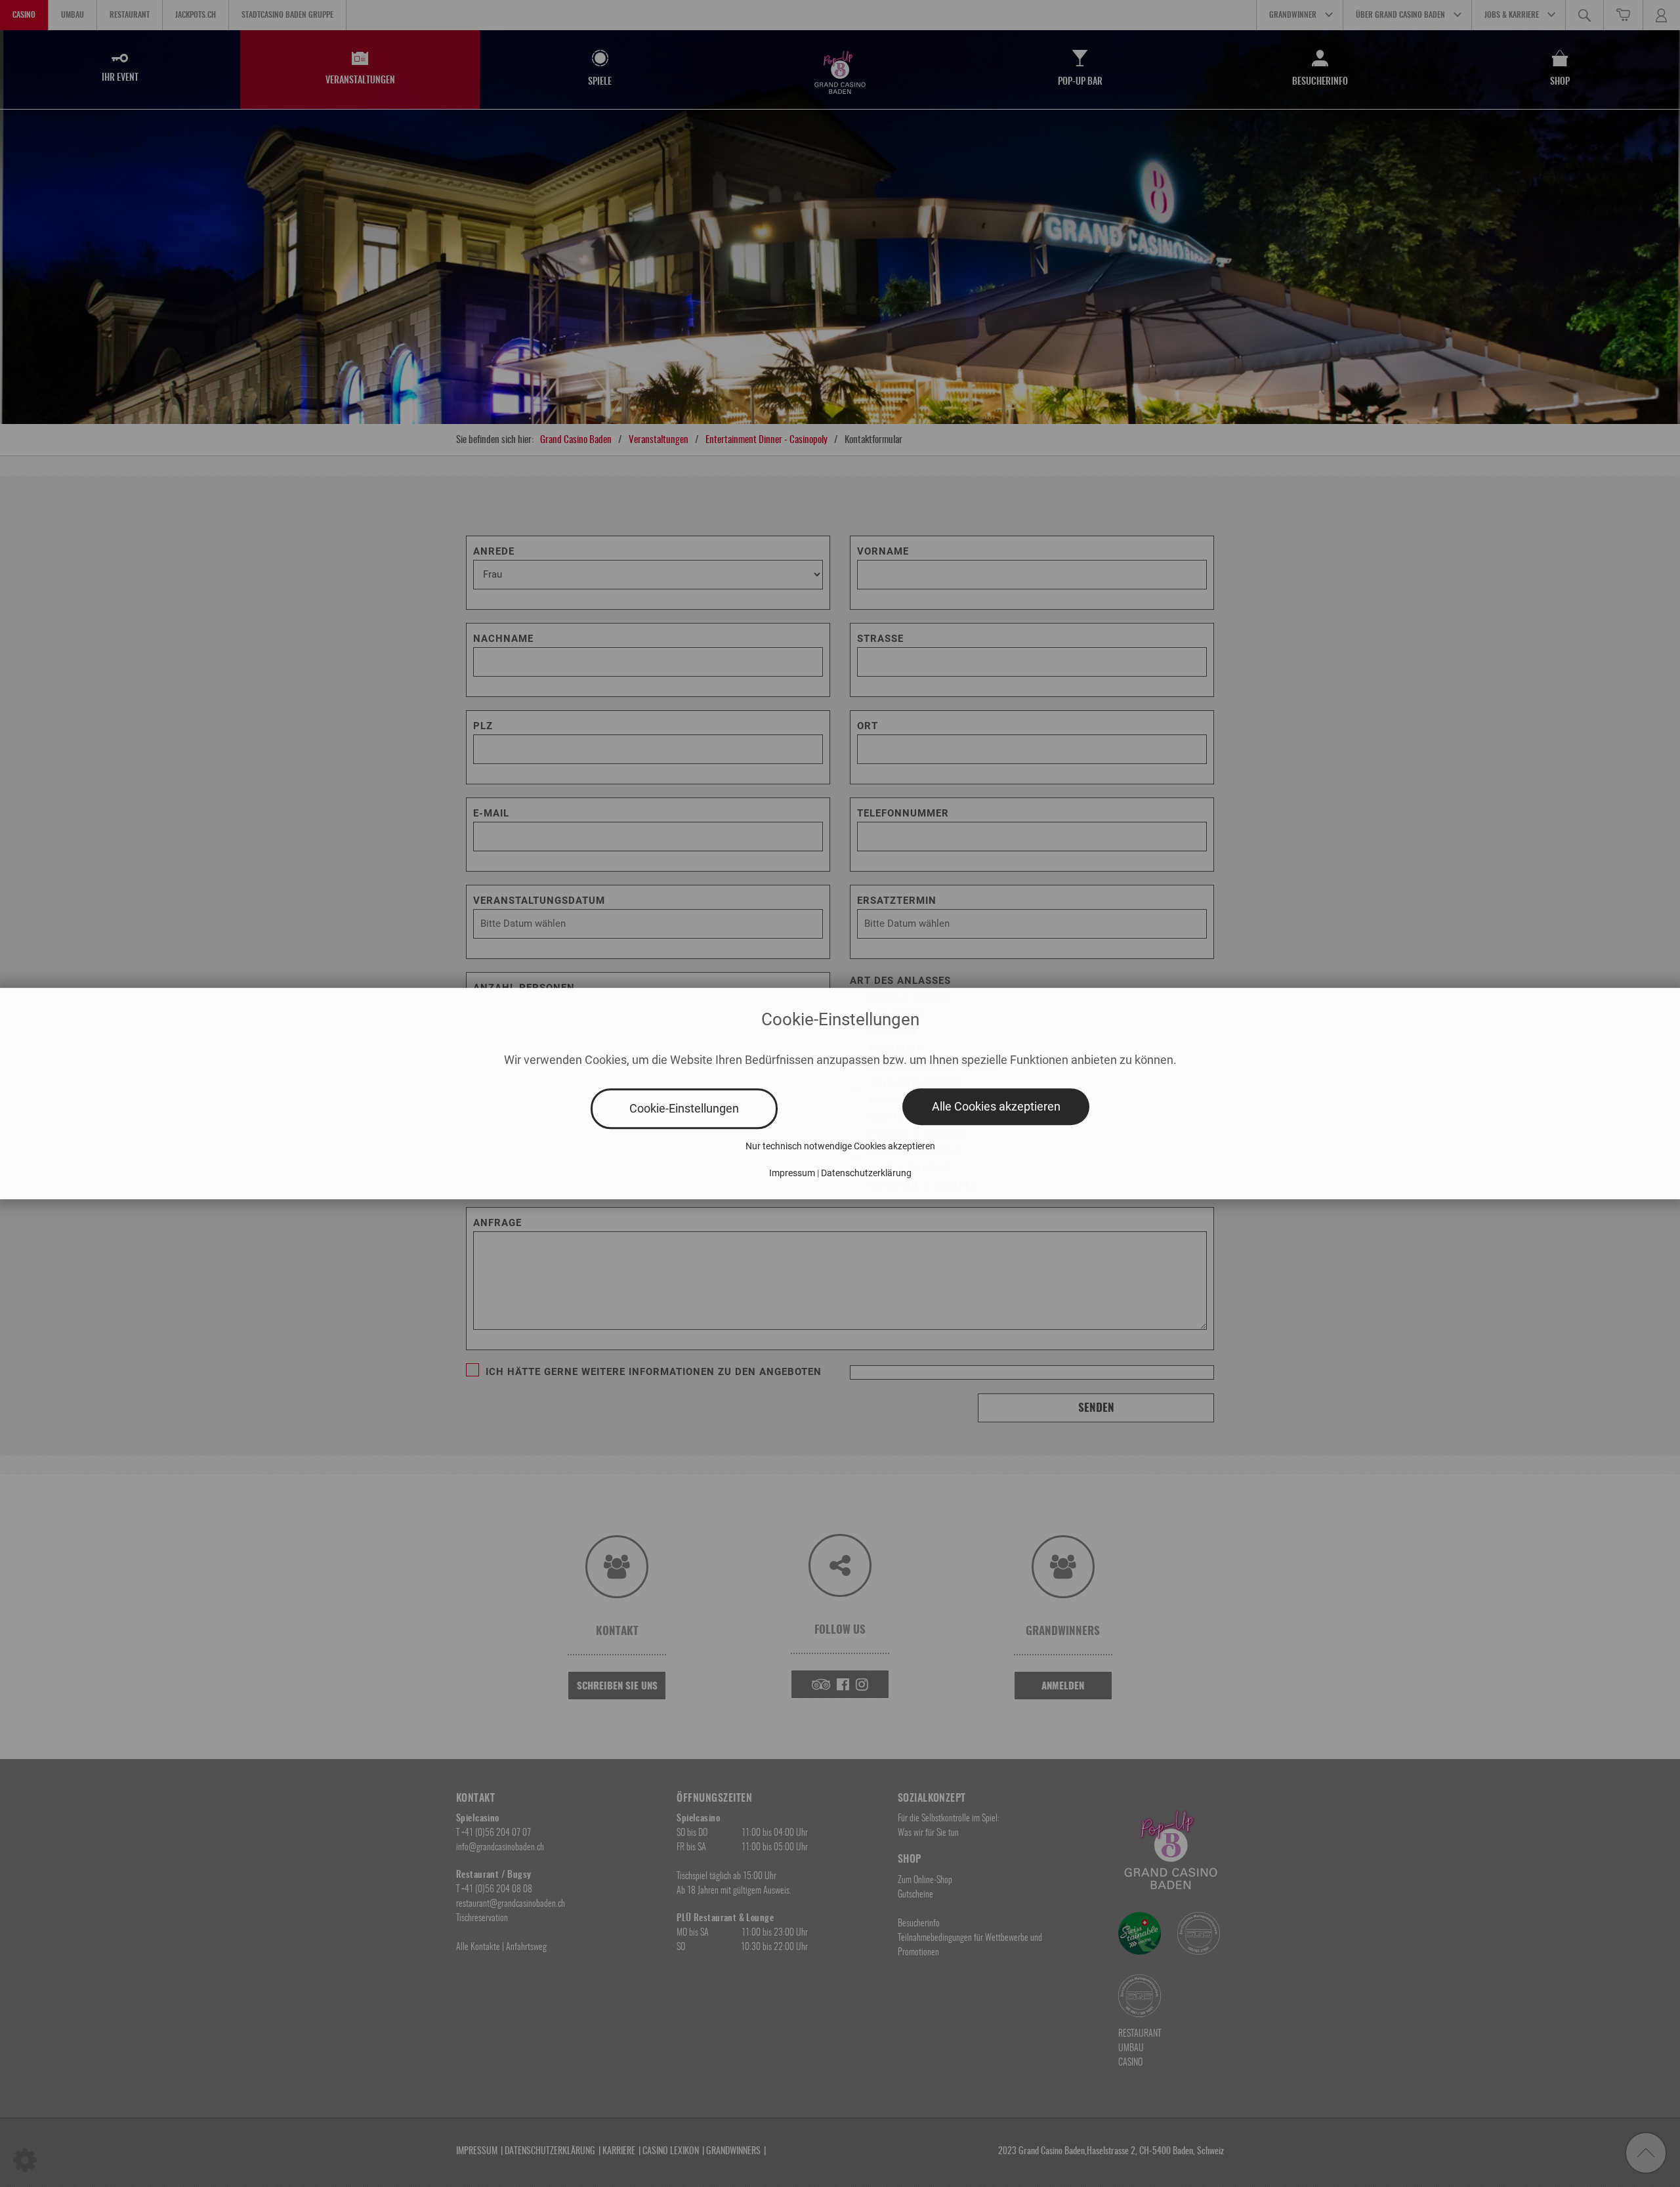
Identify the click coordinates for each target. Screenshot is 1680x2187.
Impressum (792, 1173)
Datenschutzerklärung (866, 1173)
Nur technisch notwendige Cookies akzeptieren (840, 1146)
